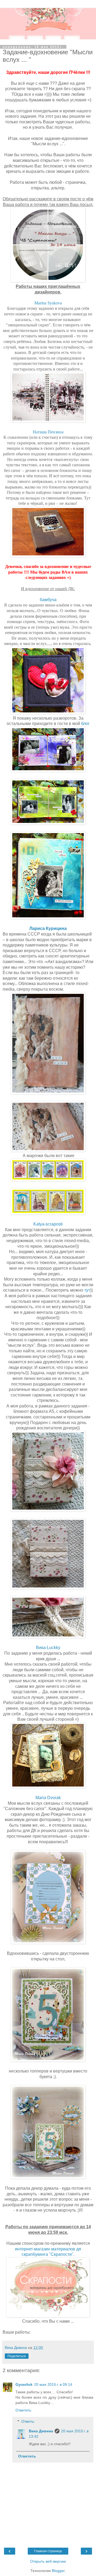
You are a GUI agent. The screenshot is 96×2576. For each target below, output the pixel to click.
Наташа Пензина (48, 432)
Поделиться (17, 2356)
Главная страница (48, 2551)
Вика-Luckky (48, 1648)
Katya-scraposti (48, 1224)
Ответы (28, 2421)
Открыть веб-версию (48, 2561)
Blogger (58, 2571)
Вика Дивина (41, 2431)
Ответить (23, 2410)
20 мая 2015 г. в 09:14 (53, 2384)
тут (87, 1290)
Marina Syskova (48, 303)
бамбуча (48, 600)
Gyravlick (24, 2384)
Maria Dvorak (48, 1798)
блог (85, 724)
